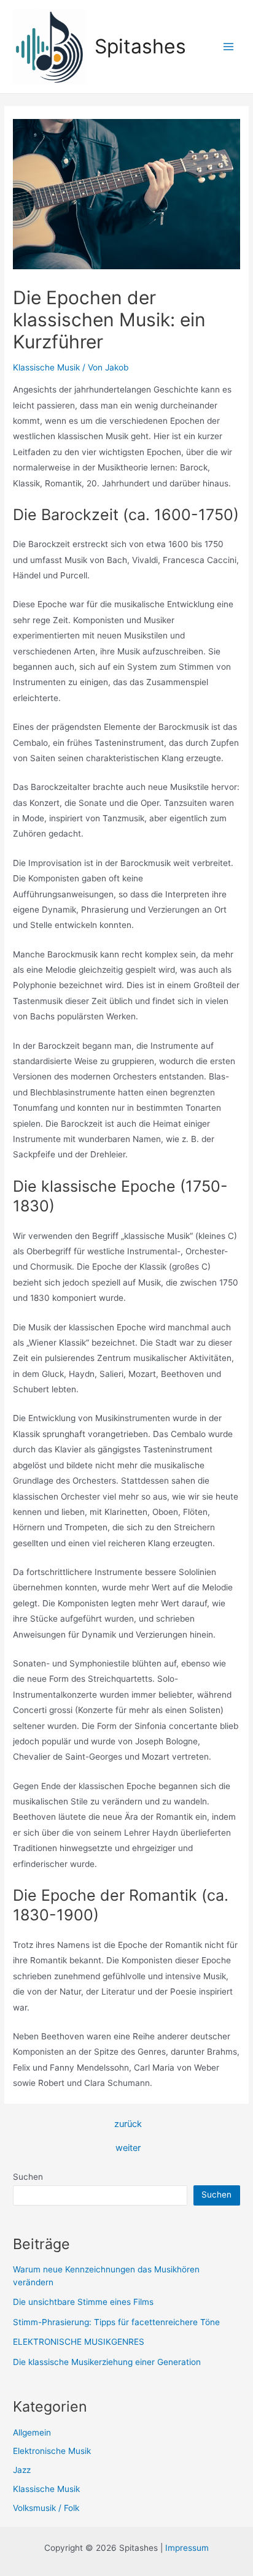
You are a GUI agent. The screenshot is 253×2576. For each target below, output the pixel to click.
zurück (128, 2124)
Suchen (28, 2177)
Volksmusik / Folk (46, 2508)
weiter (128, 2148)
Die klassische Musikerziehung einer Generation (107, 2362)
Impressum (187, 2548)
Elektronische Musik (52, 2451)
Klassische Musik (46, 367)
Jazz (22, 2470)
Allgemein (32, 2432)
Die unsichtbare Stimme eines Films (83, 2302)
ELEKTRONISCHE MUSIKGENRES (79, 2342)
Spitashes (140, 46)
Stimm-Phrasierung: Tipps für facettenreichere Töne (116, 2322)
